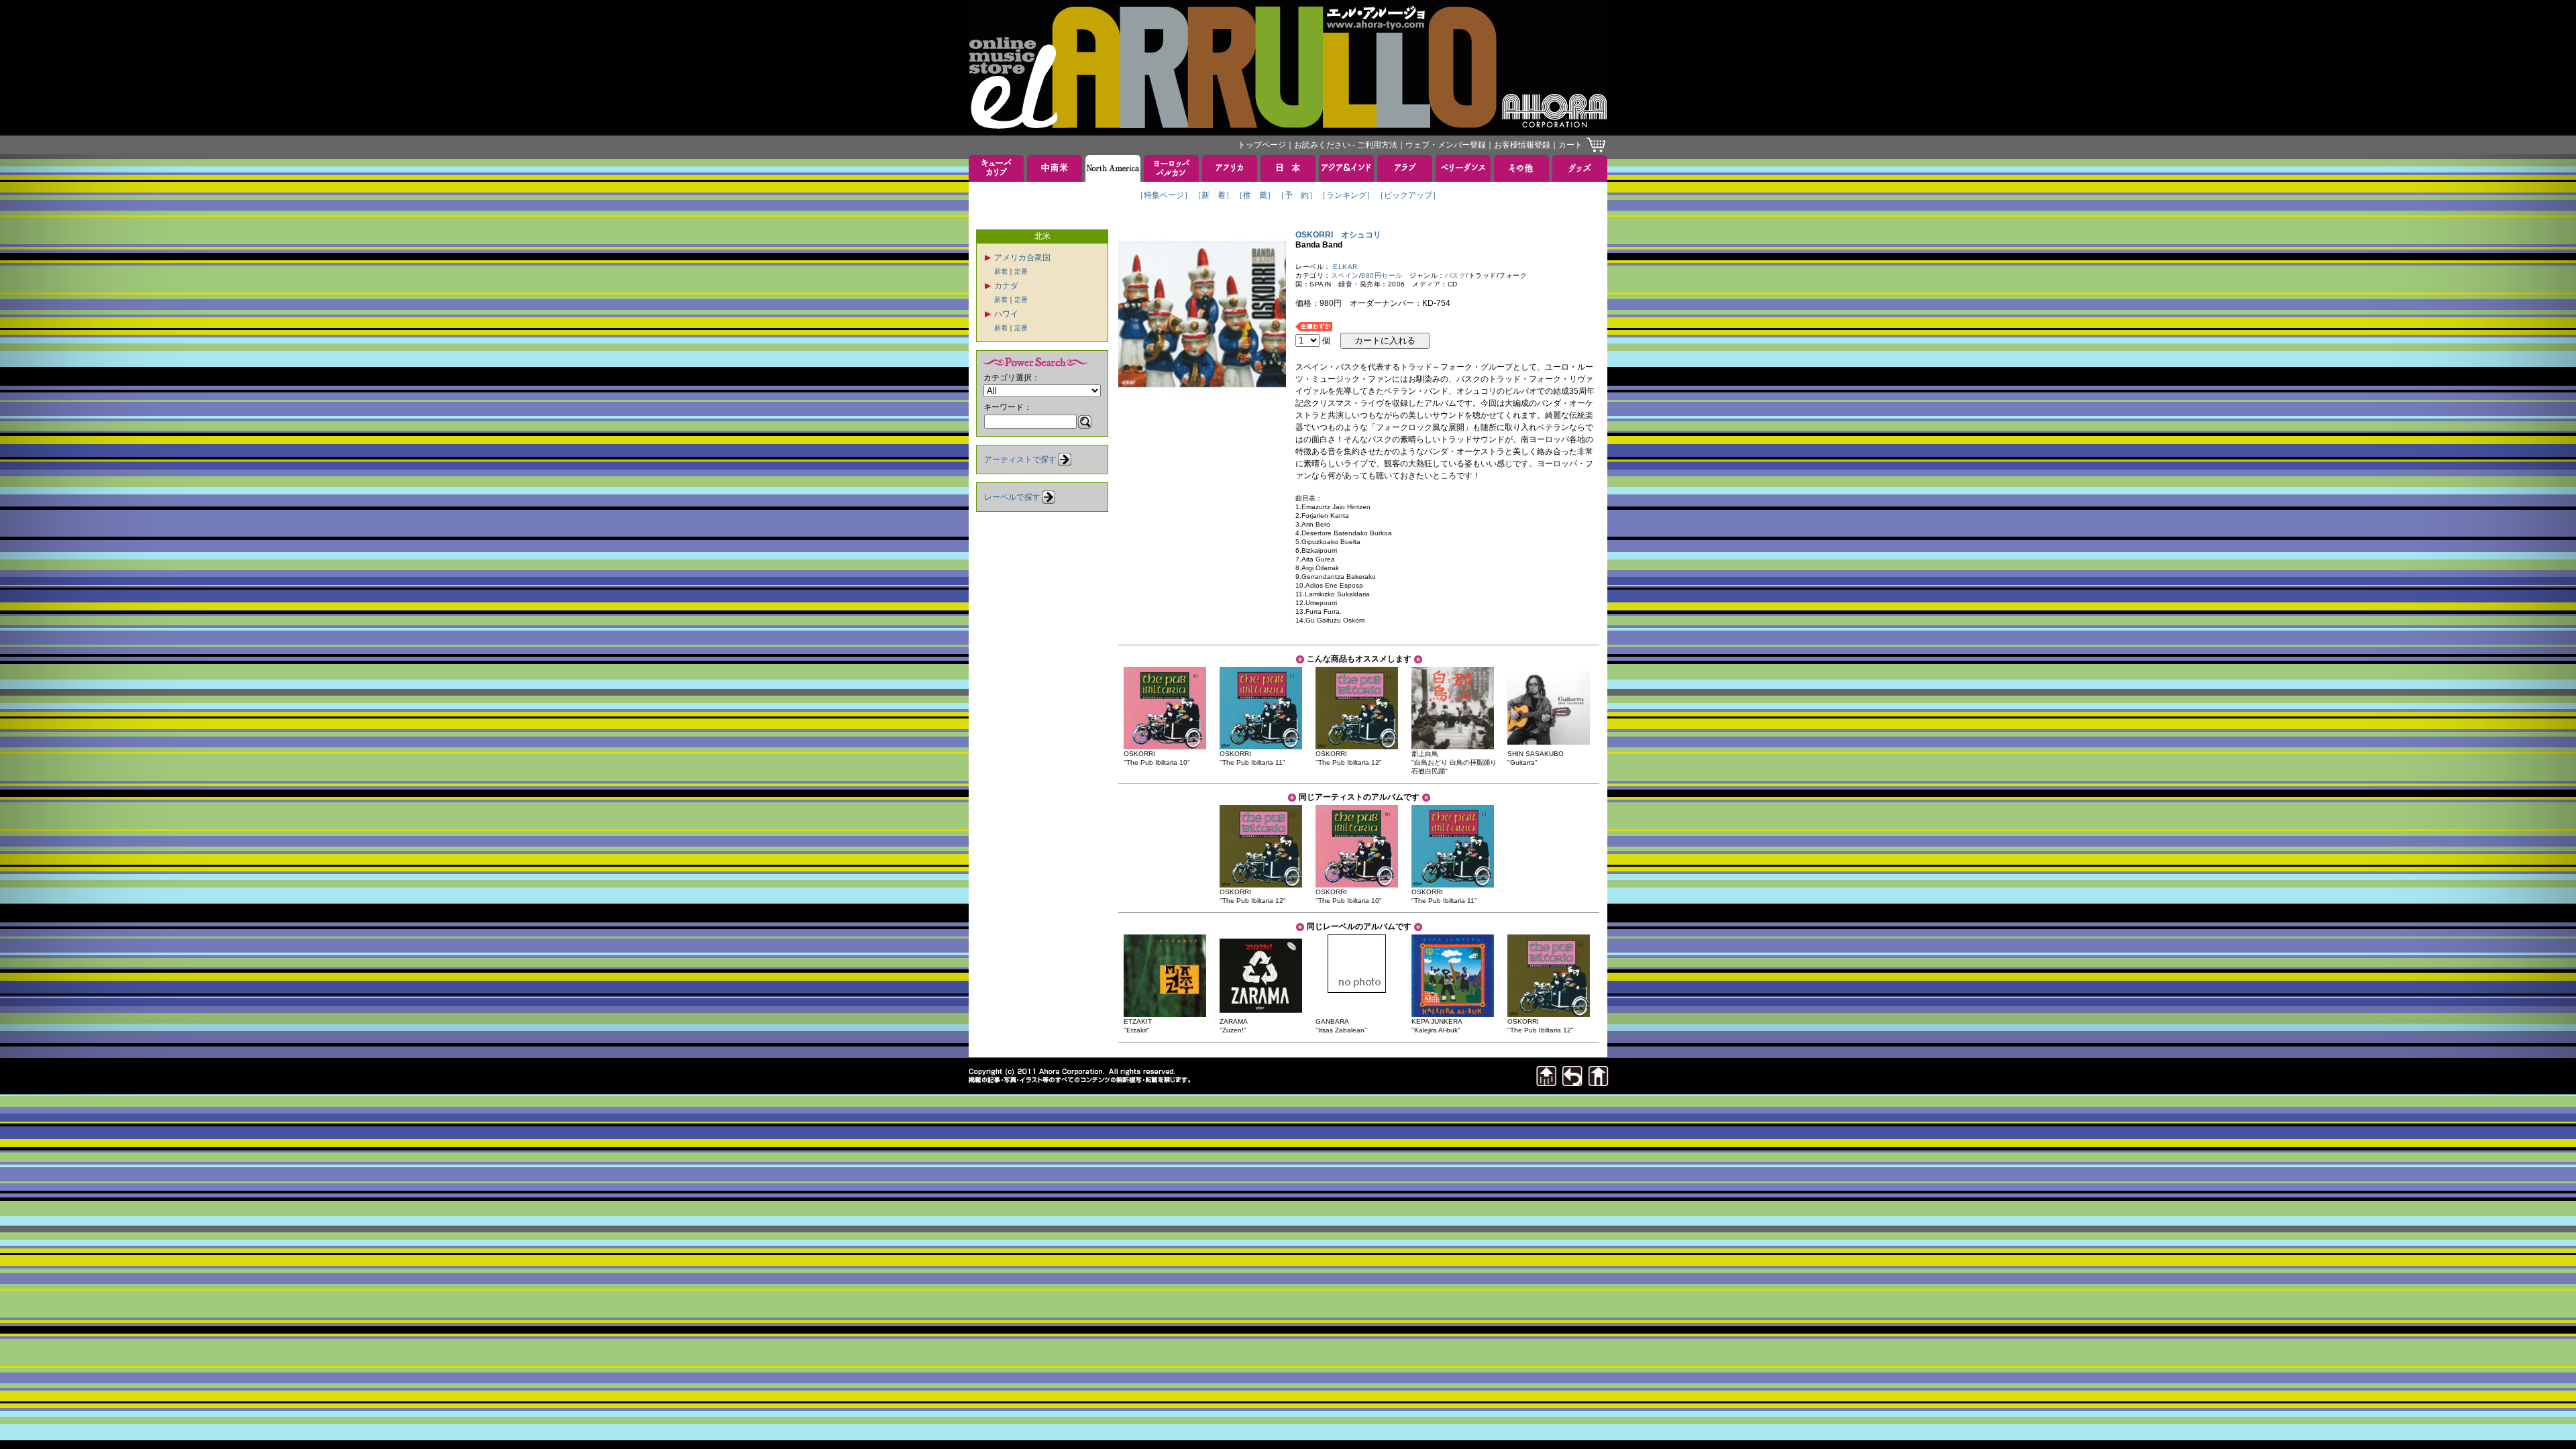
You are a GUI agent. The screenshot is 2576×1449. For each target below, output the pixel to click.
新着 (1001, 271)
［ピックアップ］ (1408, 195)
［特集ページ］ (1164, 195)
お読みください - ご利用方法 (1346, 145)
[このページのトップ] (1546, 1082)
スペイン (1345, 275)
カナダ (1006, 286)
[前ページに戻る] (1572, 1082)
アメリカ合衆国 (1022, 258)
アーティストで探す (1020, 460)
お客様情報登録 (1522, 145)
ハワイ (1006, 314)
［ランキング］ (1346, 195)
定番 (1021, 271)
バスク (1456, 275)
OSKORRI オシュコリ (1338, 235)
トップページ (1262, 145)
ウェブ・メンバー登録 (1446, 145)
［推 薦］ (1255, 195)
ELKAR (1345, 267)
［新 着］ (1214, 195)
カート (1570, 145)
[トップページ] (1599, 1082)
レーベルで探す (1012, 497)
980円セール (1382, 275)
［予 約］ (1297, 195)
